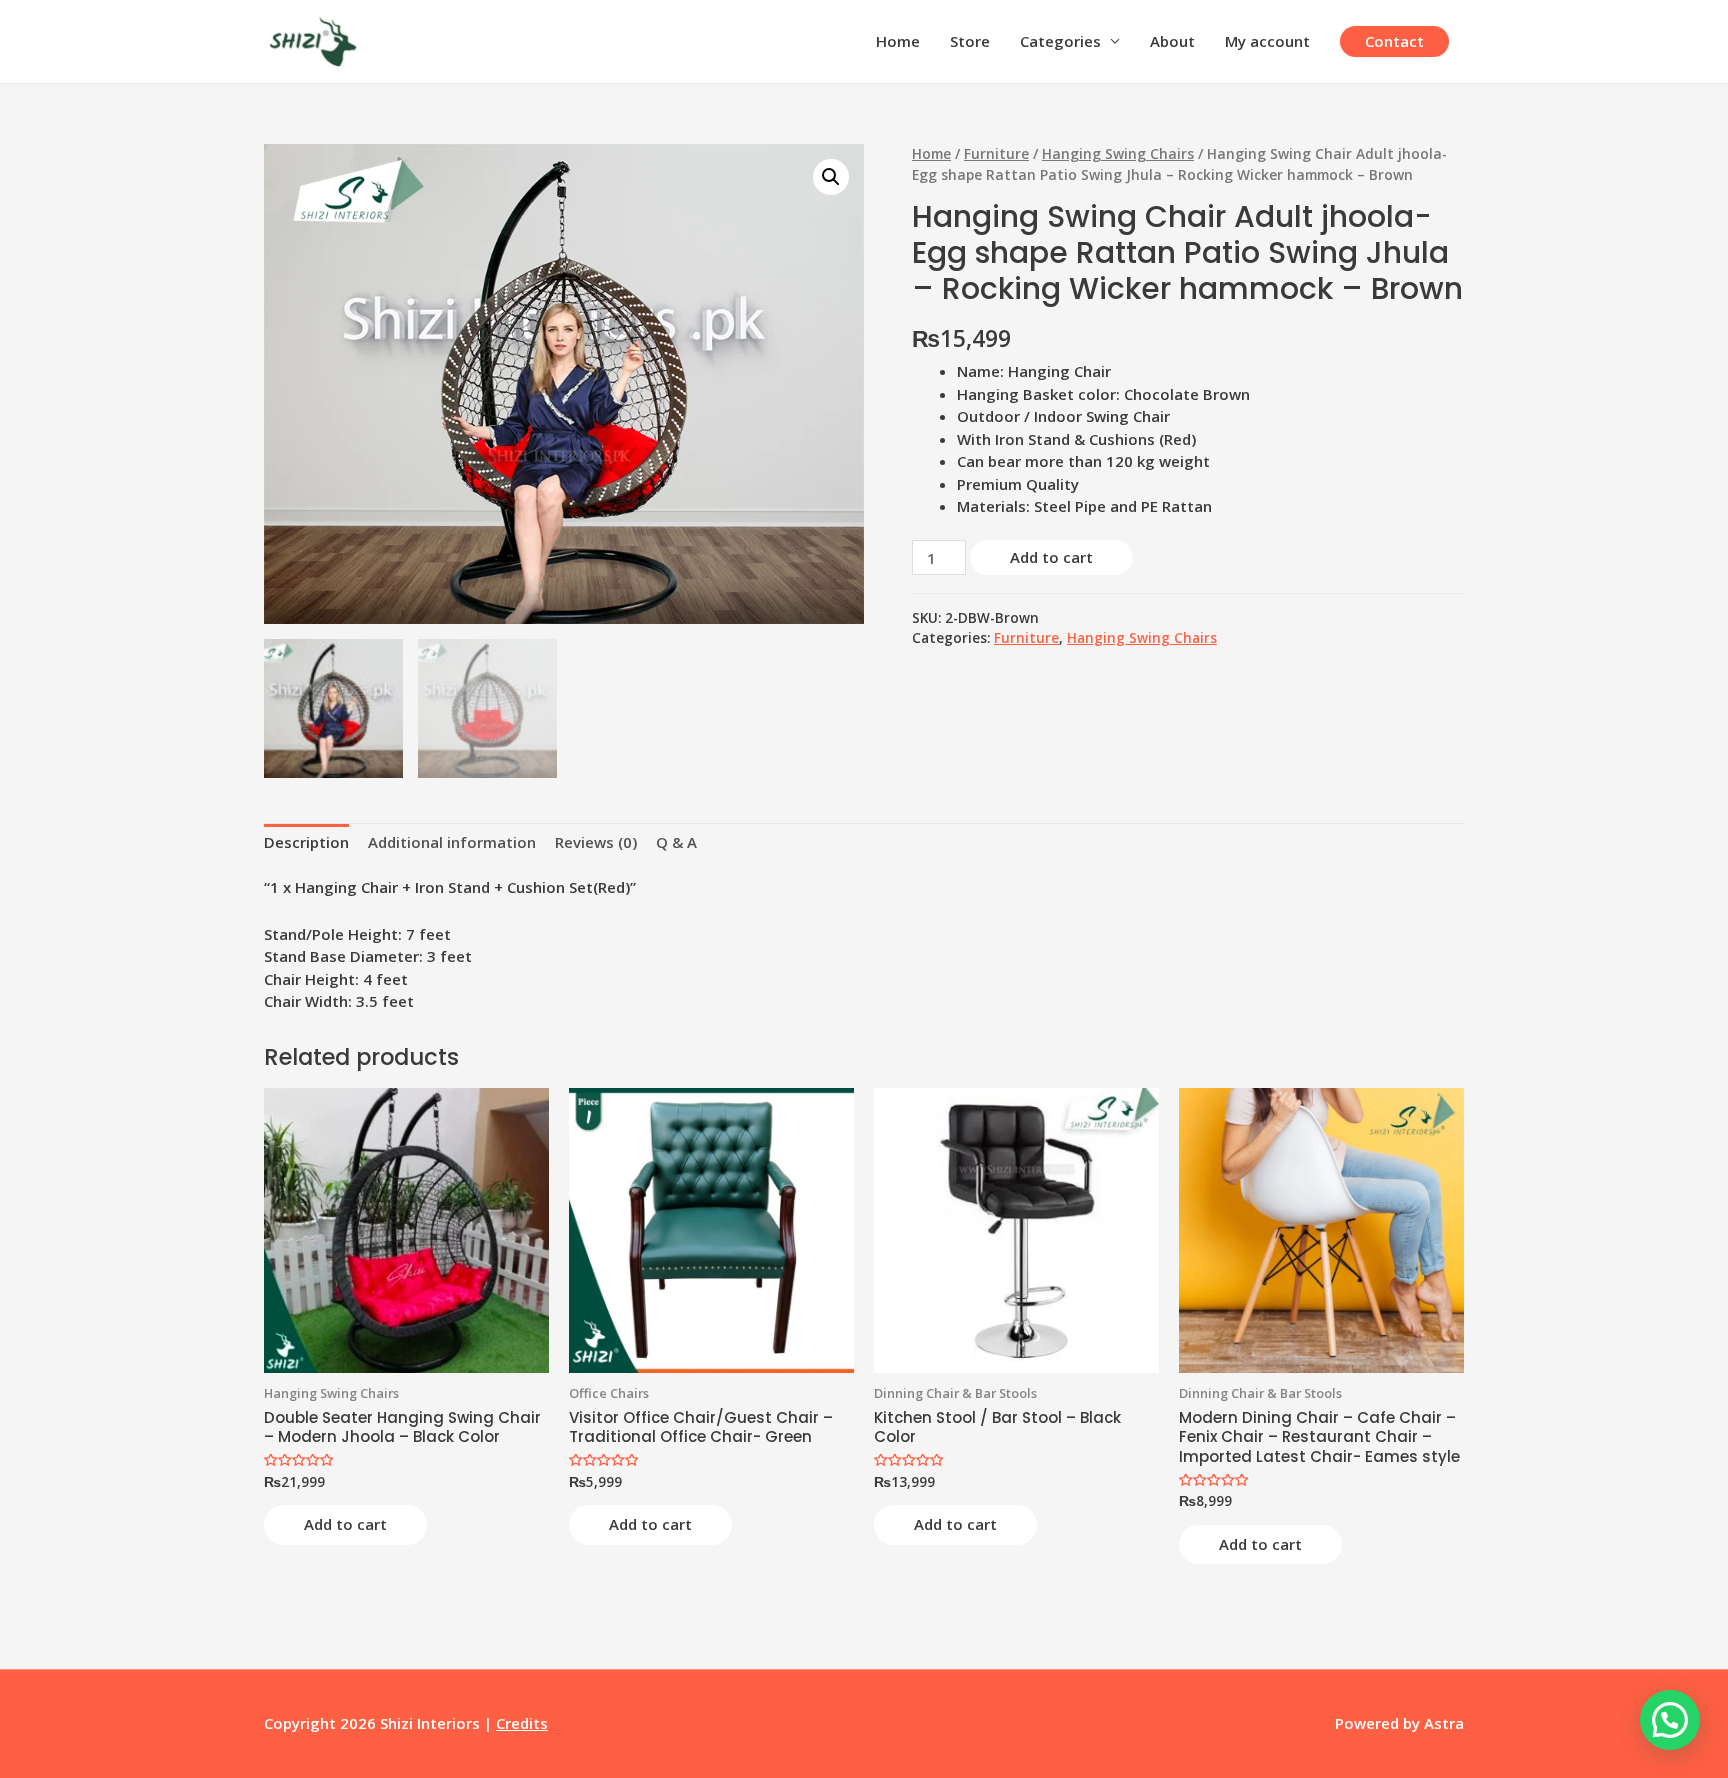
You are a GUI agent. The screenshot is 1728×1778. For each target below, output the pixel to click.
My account (1267, 41)
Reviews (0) (596, 842)
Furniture (996, 153)
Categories (1060, 41)
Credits (522, 1723)
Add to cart (1051, 557)
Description (306, 842)
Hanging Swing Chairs (1118, 153)
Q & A (676, 842)
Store (970, 41)
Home (898, 41)
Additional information (452, 842)
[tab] (306, 843)
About (1172, 41)
